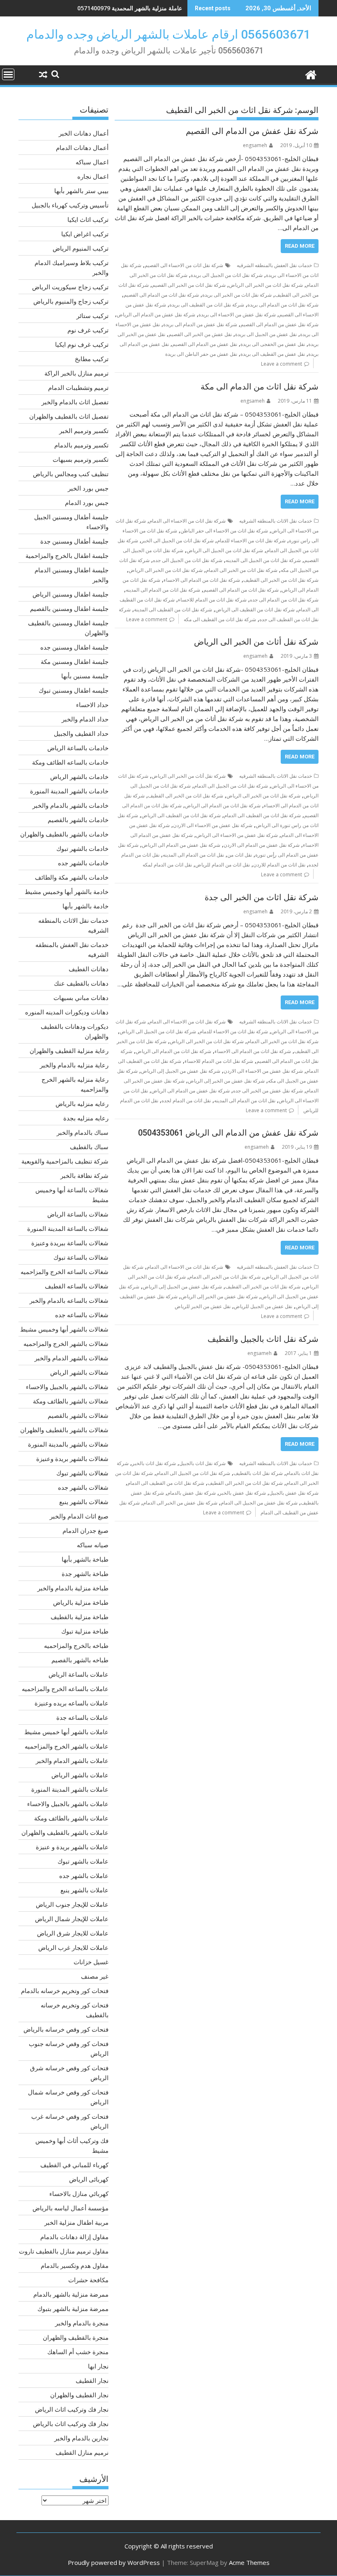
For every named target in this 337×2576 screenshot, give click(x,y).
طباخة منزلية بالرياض (81, 1602)
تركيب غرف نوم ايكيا (82, 344)
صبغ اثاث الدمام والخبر (79, 1516)
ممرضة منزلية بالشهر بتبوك (73, 2309)
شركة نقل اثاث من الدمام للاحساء (212, 600)
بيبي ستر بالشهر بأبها (81, 191)
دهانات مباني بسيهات (81, 998)
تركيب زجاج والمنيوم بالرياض (71, 301)
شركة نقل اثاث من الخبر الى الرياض (266, 285)
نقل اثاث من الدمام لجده (186, 1100)
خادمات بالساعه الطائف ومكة (70, 762)
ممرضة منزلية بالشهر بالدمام (71, 2294)
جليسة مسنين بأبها (85, 676)
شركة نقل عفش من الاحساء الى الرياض (237, 835)
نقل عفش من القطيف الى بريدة (273, 354)
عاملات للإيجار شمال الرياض (72, 1919)
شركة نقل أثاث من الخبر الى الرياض (256, 642)
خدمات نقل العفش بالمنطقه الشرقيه (274, 265)
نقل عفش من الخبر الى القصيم (200, 334)
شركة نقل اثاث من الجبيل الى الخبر (178, 540)
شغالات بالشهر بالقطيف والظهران (64, 1430)
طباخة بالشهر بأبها (85, 1559)
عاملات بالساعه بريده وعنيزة (72, 1703)
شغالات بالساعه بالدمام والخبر (69, 1300)
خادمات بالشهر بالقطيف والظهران (64, 834)
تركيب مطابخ (92, 359)
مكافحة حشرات (88, 2280)
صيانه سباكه (93, 1545)
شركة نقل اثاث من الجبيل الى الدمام (231, 786)
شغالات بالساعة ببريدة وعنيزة (70, 1243)
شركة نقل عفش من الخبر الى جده (268, 1091)
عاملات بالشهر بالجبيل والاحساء (68, 1804)
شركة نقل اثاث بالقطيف (258, 1473)
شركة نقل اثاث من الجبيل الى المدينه (263, 560)
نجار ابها (98, 2366)
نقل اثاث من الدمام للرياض (223, 865)
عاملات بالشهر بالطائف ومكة (71, 1818)
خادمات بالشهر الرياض (79, 776)
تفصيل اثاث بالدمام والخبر (75, 402)
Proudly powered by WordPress (114, 2562)
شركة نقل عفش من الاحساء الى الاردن (213, 825)
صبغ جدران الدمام (85, 1530)
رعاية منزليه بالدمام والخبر (74, 1065)
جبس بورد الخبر (88, 488)
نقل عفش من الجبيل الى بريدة (266, 334)
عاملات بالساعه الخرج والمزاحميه (65, 1689)
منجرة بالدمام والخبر (82, 2323)
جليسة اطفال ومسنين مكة (75, 661)
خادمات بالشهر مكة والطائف (72, 877)
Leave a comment (282, 364)
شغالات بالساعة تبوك (81, 1257)
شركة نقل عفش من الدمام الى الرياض (156, 315)
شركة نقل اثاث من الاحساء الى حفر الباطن (224, 531)
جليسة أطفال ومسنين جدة (74, 541)
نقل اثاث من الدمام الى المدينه (193, 855)
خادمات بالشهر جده (83, 863)
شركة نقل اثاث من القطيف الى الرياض (255, 609)
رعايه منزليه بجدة (86, 1118)
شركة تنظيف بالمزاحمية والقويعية (65, 1161)
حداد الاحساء (92, 705)
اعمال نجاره (93, 176)
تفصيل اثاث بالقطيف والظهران (69, 416)
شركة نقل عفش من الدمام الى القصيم (252, 131)
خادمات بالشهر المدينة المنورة (69, 791)
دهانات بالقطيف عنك (81, 983)
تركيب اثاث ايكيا (88, 219)
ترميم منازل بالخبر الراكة (76, 373)
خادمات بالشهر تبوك (82, 848)
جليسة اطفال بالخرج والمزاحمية (67, 555)
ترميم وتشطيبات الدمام (78, 387)
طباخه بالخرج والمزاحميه (76, 1645)
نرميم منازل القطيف (82, 2452)
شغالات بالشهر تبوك (82, 1473)
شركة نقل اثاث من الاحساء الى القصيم (184, 265)
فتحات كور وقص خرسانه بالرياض (66, 2029)
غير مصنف (95, 1976)
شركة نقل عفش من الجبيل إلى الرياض (181, 1071)
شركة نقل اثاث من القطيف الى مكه (220, 619)
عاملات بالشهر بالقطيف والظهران (65, 1832)
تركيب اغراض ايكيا (85, 234)
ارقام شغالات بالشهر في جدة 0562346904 (130, 8)
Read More (300, 246)
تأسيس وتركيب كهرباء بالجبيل (70, 205)
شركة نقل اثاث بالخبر (154, 1463)
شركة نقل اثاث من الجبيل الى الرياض (225, 550)
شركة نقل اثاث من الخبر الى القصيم (189, 285)
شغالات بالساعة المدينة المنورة (68, 1228)
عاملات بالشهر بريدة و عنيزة (72, 1847)
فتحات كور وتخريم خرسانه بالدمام (65, 1991)
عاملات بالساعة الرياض (78, 1674)
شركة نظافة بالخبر (84, 1175)
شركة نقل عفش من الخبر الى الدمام (180, 1503)
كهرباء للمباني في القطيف (74, 2165)
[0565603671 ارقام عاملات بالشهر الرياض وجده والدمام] (310, 74)
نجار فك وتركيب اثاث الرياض (72, 2409)
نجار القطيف (92, 2380)
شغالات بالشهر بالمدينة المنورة (68, 1444)
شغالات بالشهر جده (83, 1487)
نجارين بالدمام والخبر (81, 2438)
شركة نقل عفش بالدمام (192, 1493)
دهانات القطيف (89, 969)
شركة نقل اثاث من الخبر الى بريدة (237, 295)
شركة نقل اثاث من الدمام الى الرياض (223, 805)
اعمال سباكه (92, 162)
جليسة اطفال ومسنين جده (74, 647)
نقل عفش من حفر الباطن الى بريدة (201, 354)
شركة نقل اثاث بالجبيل (202, 1463)
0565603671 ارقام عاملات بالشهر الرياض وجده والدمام (168, 34)
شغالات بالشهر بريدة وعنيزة (72, 1459)
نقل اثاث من (240, 855)
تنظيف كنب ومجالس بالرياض (71, 474)
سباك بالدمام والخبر (83, 1132)
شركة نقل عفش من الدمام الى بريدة (200, 324)
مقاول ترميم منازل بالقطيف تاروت (64, 2251)
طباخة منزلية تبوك (85, 1631)
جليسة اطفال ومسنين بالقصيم (69, 608)
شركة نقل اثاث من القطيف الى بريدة (207, 305)
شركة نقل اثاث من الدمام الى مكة (260, 387)
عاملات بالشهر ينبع (84, 1890)
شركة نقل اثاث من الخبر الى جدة (262, 897)
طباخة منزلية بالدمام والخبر (73, 1588)
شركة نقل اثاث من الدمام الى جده (284, 600)
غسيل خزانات (91, 1962)
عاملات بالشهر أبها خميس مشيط (66, 1732)
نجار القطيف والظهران (79, 2395)
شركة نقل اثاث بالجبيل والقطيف (263, 1339)
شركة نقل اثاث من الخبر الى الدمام (242, 570)
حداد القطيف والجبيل (81, 733)
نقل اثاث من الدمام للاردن (279, 865)
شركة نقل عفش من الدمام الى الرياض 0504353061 (228, 1133)
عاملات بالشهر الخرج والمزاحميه (67, 1746)
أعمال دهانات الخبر (84, 133)
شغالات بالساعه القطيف (77, 1286)
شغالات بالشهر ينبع (84, 1502)
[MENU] (8, 74)
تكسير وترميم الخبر (84, 431)
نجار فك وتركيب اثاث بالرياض (71, 2424)
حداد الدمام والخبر (85, 719)
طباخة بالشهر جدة (85, 1574)
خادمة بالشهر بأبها (85, 906)
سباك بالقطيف (89, 1147)
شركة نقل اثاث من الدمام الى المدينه (163, 590)
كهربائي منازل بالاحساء (79, 2194)
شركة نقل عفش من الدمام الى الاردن (262, 845)
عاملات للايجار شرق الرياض (73, 1933)
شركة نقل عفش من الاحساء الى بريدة (237, 315)
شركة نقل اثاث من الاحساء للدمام (251, 540)
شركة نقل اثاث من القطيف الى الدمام (262, 815)
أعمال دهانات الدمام (82, 147)
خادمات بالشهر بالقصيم (78, 820)
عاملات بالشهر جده (84, 1876)
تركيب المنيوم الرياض (81, 248)
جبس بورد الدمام (87, 502)
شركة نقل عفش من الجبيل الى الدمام (259, 1503)
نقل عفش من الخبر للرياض (203, 1306)
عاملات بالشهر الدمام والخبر (72, 1760)
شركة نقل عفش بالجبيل (294, 1493)
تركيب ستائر (92, 316)
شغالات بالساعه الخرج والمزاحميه (65, 1272)
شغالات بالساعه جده (82, 1315)
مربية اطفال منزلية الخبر (76, 2222)
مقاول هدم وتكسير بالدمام (75, 2265)
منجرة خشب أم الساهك (78, 2352)
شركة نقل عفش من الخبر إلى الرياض (226, 1081)
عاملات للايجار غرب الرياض (73, 1947)
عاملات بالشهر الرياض (80, 1775)
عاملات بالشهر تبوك (83, 1861)
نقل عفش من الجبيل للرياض (263, 1306)
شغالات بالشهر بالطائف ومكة (71, 1401)
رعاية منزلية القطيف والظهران (69, 1051)
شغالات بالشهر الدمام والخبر (72, 1358)
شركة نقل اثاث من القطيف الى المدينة (173, 609)
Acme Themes (249, 2562)
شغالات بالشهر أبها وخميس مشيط (64, 1329)
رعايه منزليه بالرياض (82, 1104)
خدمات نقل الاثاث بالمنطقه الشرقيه (276, 521)
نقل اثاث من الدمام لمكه (167, 865)
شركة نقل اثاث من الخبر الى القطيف (281, 580)
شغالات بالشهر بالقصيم (78, 1415)
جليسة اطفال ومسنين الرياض (70, 594)
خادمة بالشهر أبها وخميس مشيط (67, 892)
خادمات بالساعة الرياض (78, 748)
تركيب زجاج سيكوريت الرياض (70, 287)
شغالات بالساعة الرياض (78, 1214)
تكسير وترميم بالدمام (81, 445)
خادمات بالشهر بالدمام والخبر (70, 805)
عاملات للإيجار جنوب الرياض (72, 1904)
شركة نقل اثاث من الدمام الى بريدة (283, 305)
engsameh (255, 145)
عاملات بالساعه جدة (82, 1717)
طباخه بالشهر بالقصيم (80, 1660)
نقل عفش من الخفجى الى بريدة (273, 344)
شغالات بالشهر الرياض (79, 1372)
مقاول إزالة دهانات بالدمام (74, 2237)
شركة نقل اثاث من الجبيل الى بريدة (227, 275)
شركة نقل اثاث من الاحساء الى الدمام (187, 521)
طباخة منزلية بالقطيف (80, 1617)
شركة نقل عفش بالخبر (242, 1493)
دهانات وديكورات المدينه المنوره (67, 1012)
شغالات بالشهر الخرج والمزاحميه (66, 1343)
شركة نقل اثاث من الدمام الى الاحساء (202, 580)
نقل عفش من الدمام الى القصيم (205, 344)
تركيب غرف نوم (88, 330)
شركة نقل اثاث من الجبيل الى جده (188, 560)
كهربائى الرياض (89, 2179)
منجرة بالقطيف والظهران (76, 2337)
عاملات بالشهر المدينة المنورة (70, 1789)
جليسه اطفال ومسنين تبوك (74, 690)
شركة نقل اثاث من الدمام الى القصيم (161, 295)
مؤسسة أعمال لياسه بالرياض (70, 2208)
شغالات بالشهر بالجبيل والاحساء (67, 1387)
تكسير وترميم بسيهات (81, 459)
